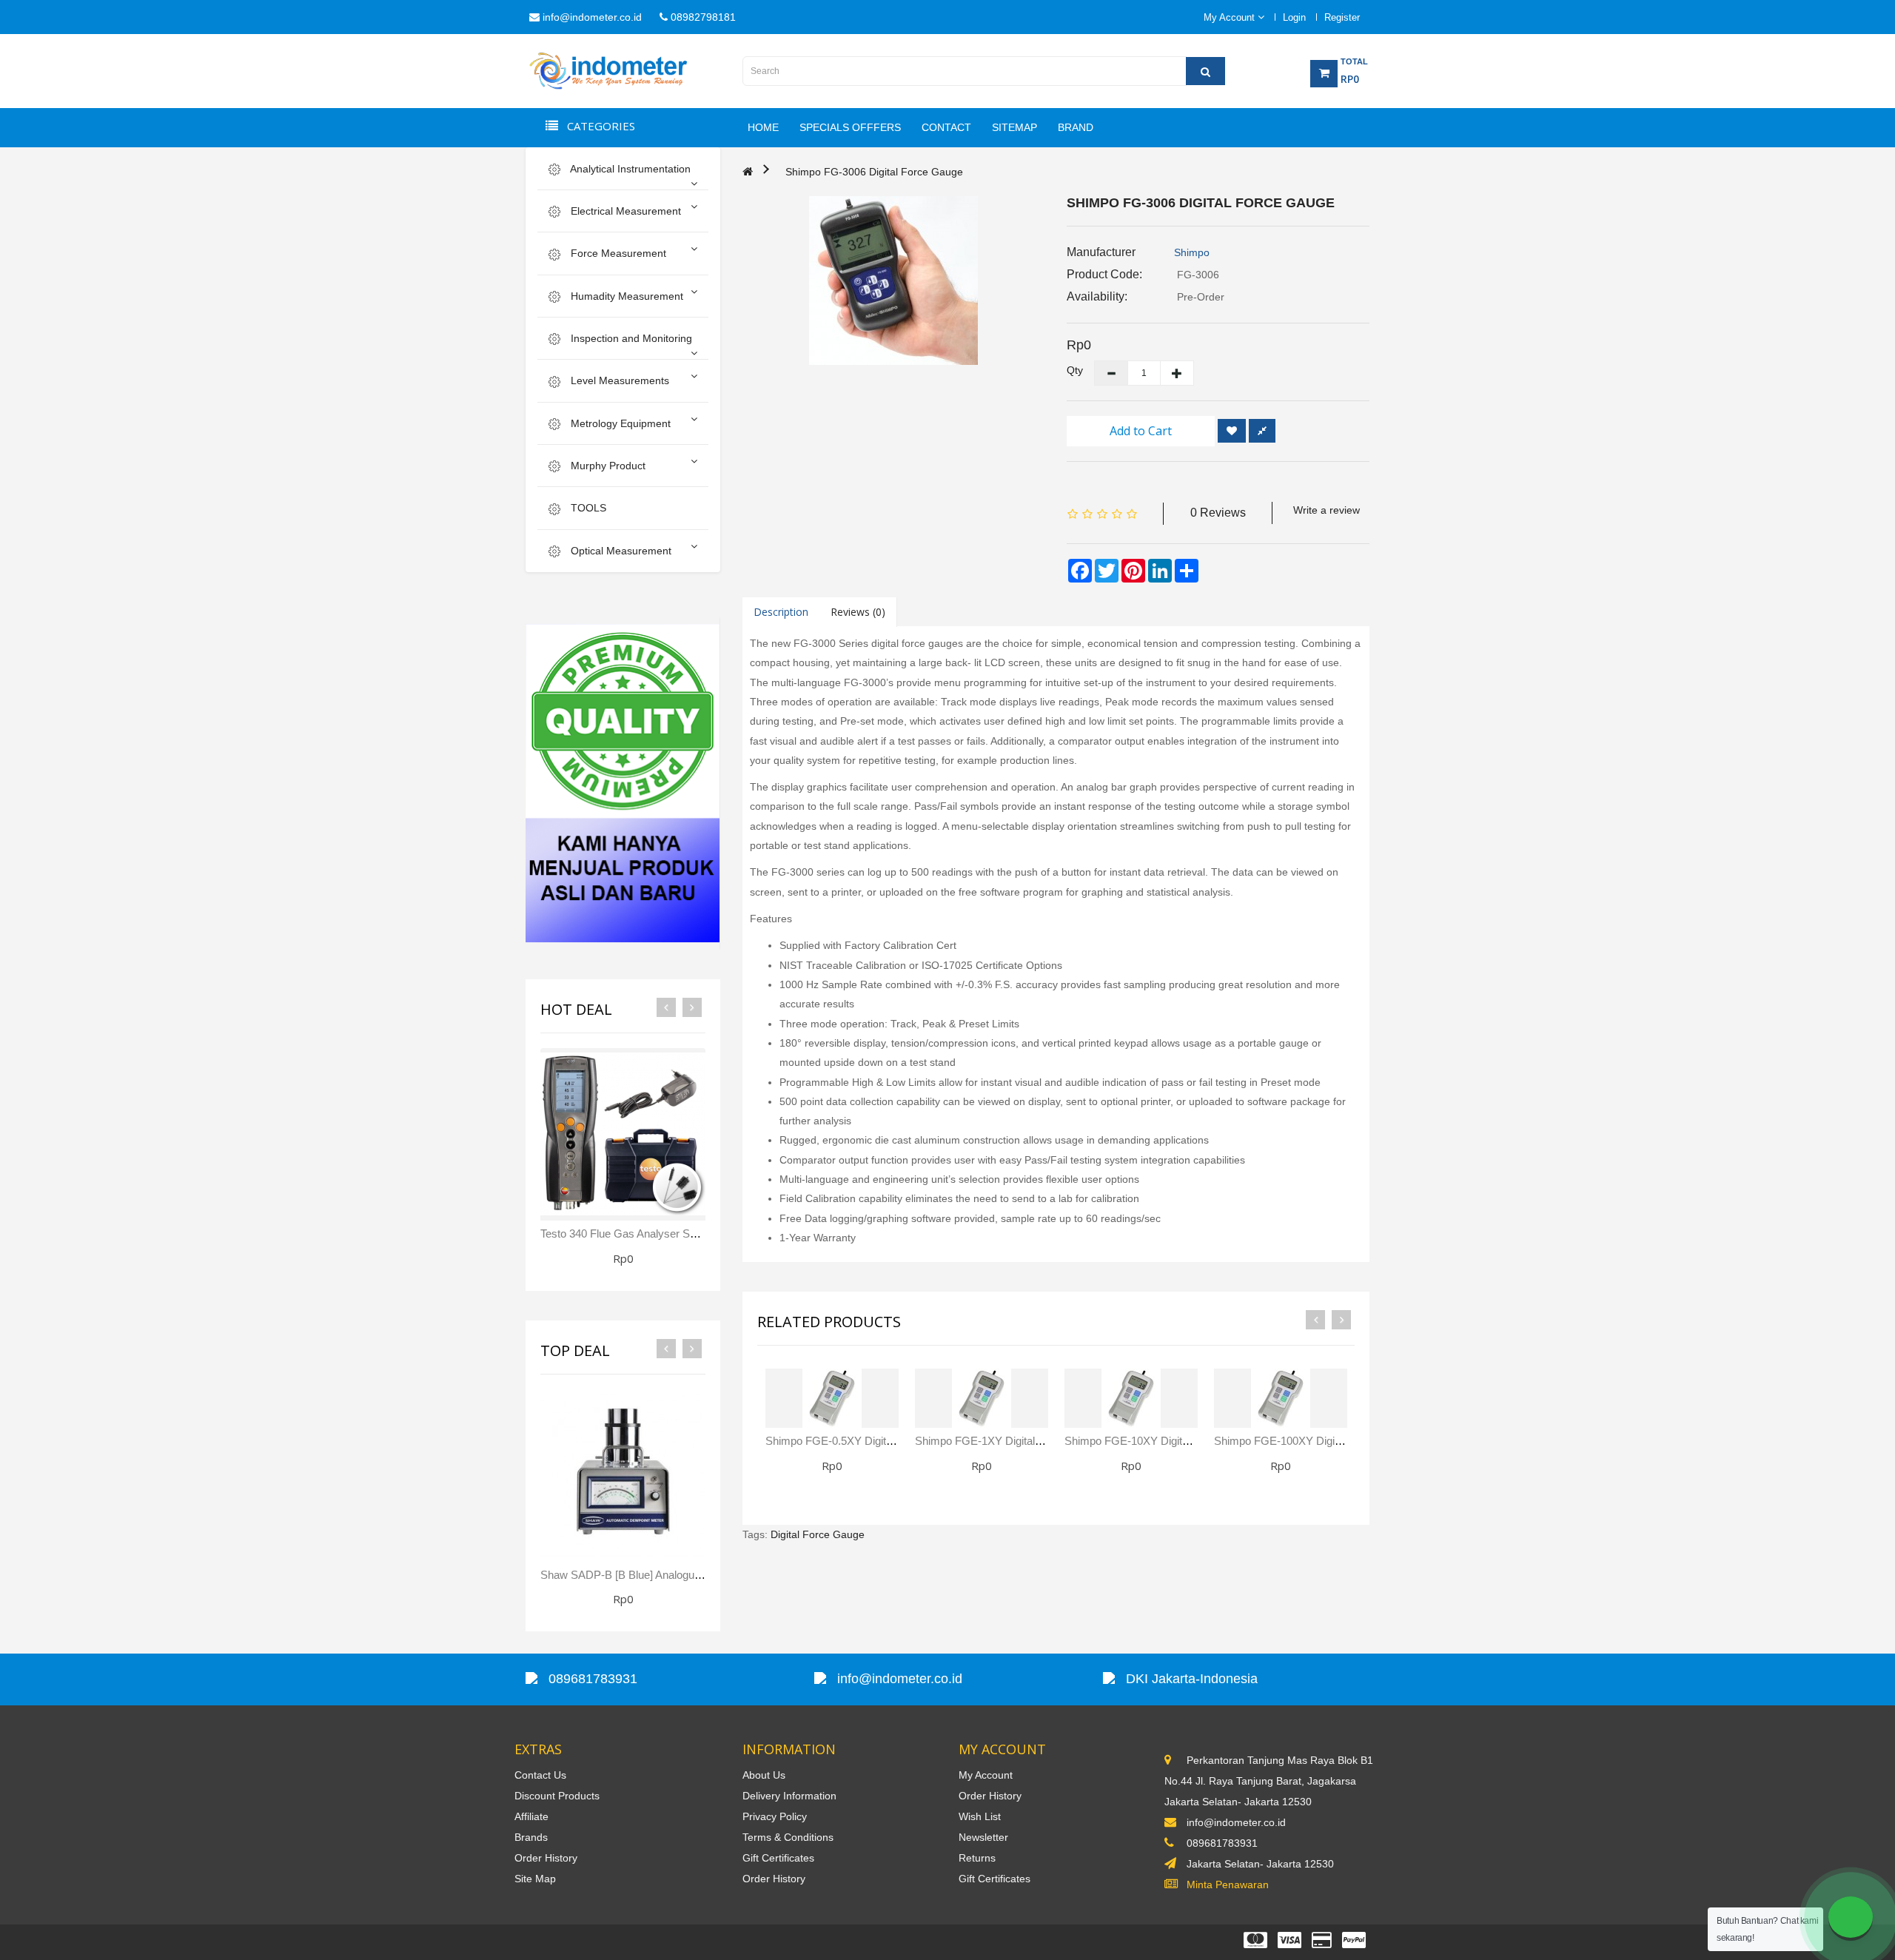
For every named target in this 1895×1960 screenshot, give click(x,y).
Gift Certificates (778, 1858)
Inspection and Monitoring (630, 338)
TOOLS (587, 508)
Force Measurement (617, 253)
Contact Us (540, 1775)
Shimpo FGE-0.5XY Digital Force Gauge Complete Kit (896, 1441)
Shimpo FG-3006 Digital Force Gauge (874, 172)
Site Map (535, 1879)
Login (1294, 17)
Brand (1076, 127)
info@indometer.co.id (591, 17)
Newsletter (983, 1837)
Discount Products (557, 1796)
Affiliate (531, 1816)
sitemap (1014, 127)
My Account (986, 1775)
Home (763, 127)
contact (946, 127)
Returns (977, 1858)
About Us (764, 1775)
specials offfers (850, 127)
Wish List (980, 1816)
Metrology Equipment (619, 423)
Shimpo (1192, 252)
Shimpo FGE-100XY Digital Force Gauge (1313, 1441)
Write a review (1326, 510)
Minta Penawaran (1228, 1885)
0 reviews (1218, 513)
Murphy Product (607, 466)
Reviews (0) (858, 612)
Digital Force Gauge (818, 1534)
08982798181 (702, 17)
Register (1342, 17)
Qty (1069, 370)
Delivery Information (789, 1796)
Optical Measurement (620, 551)
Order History (546, 1858)
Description (781, 612)
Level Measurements (618, 380)
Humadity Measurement (625, 296)
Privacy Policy (775, 1816)
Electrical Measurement (624, 211)
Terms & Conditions (788, 1837)
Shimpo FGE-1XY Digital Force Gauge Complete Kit (1041, 1441)
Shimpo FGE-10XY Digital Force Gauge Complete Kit (1193, 1441)
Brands (531, 1837)
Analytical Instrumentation (629, 169)
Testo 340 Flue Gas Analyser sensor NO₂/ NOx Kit (663, 1234)
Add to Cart (1141, 431)
